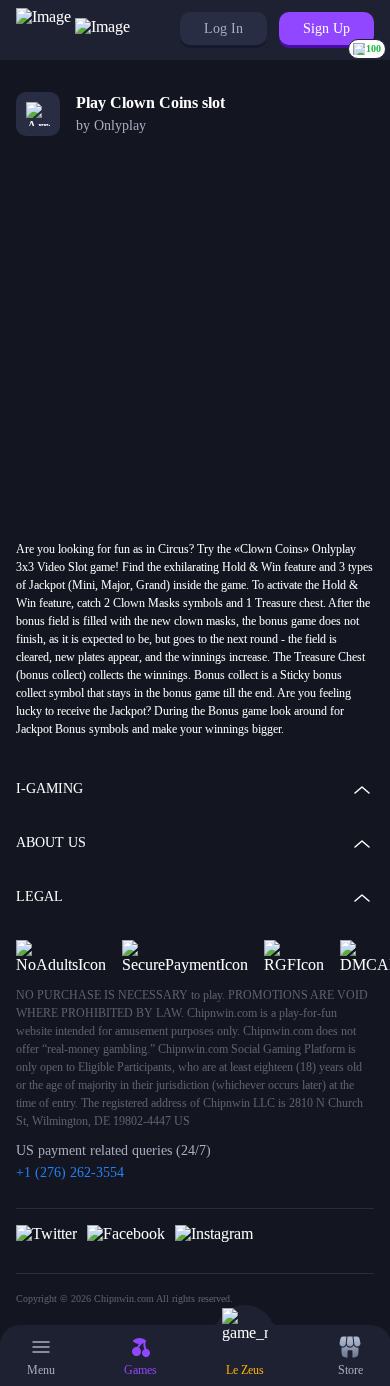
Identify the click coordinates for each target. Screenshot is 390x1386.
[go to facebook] (126, 1233)
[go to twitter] (46, 1233)
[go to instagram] (214, 1233)
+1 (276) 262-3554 (70, 1172)
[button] (223, 28)
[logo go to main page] (73, 30)
